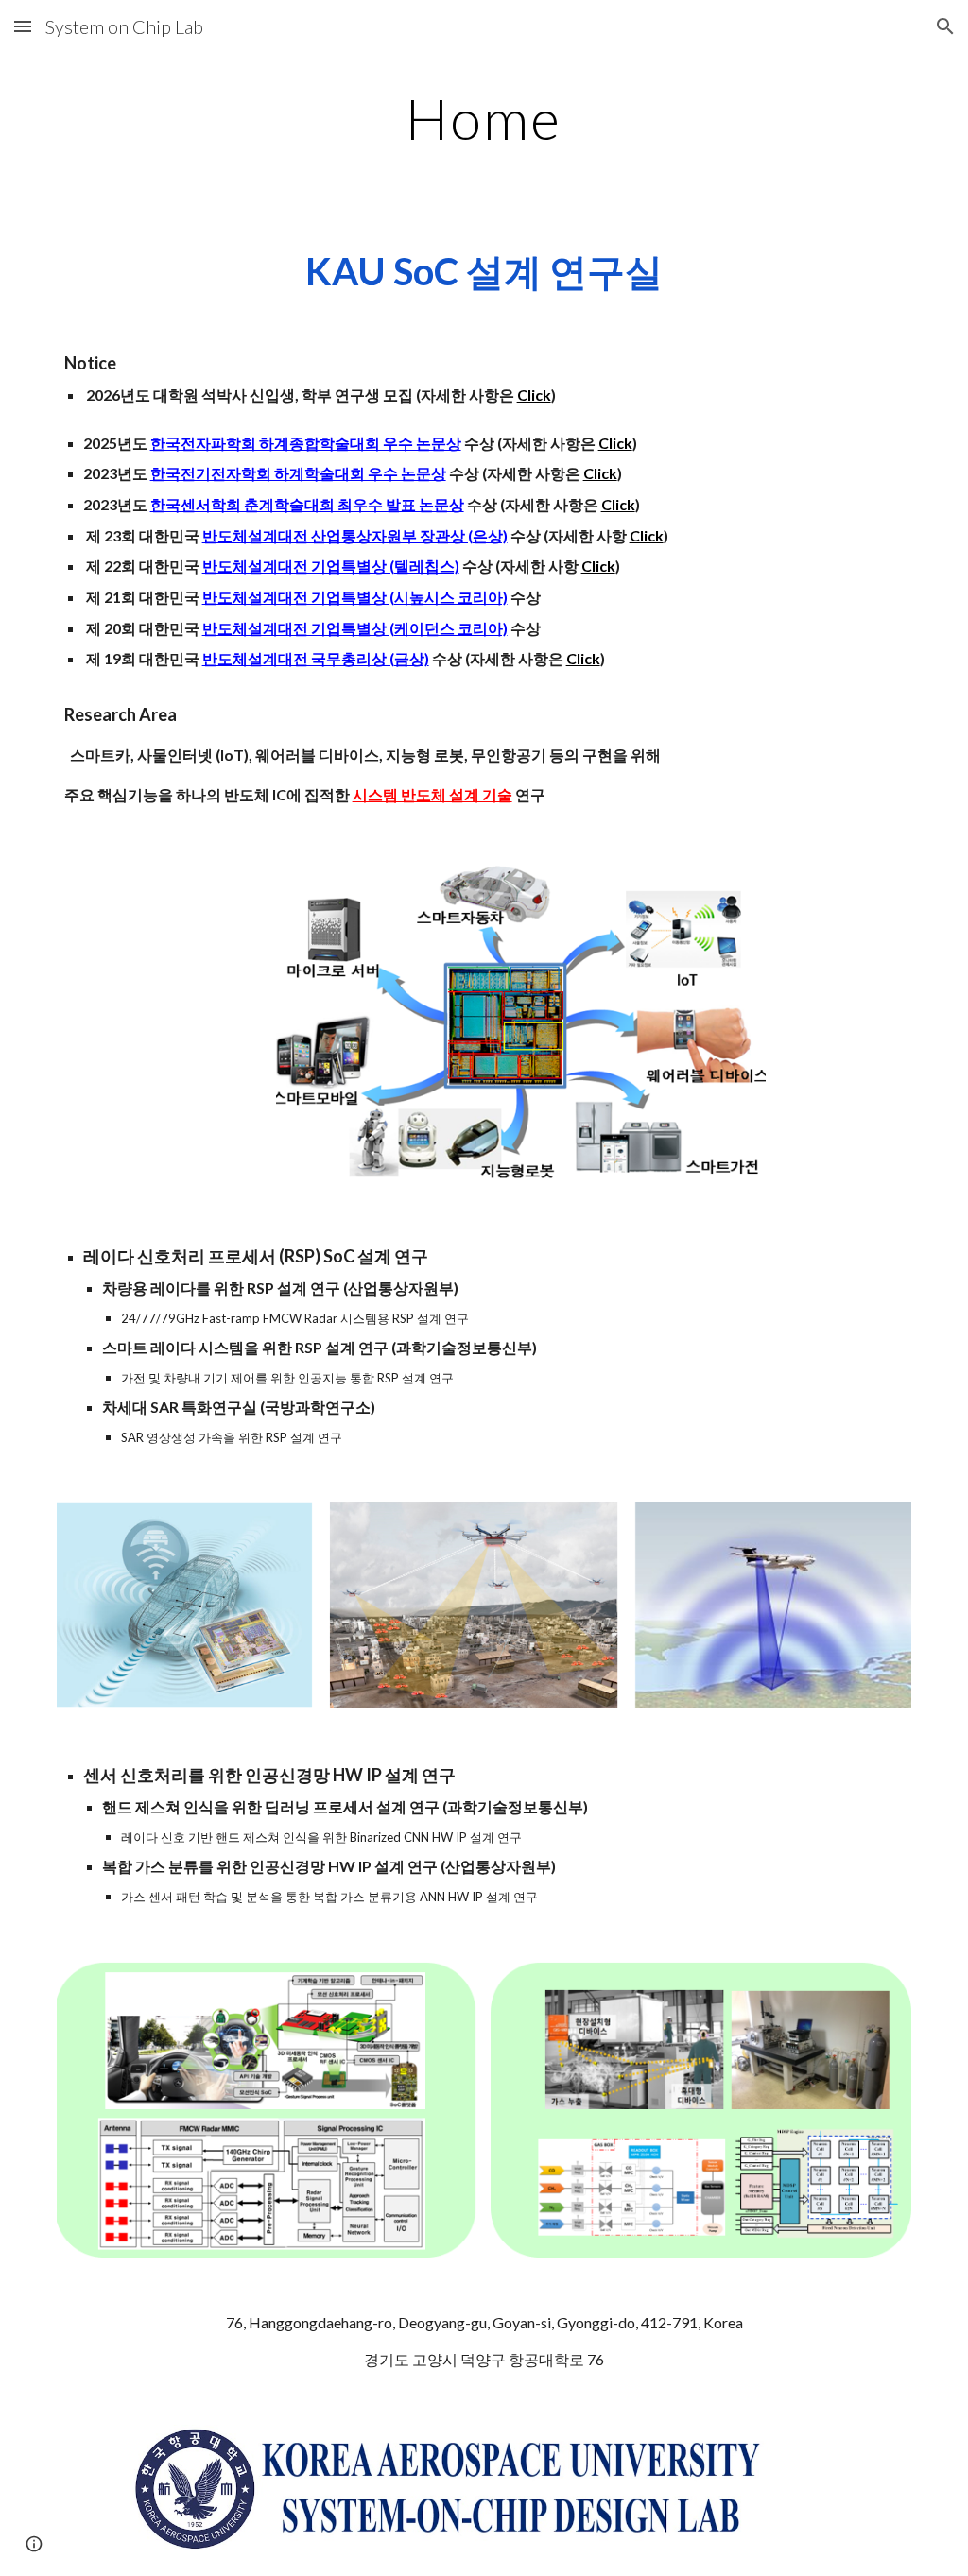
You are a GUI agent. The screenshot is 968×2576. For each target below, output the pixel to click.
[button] (23, 26)
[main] (484, 118)
